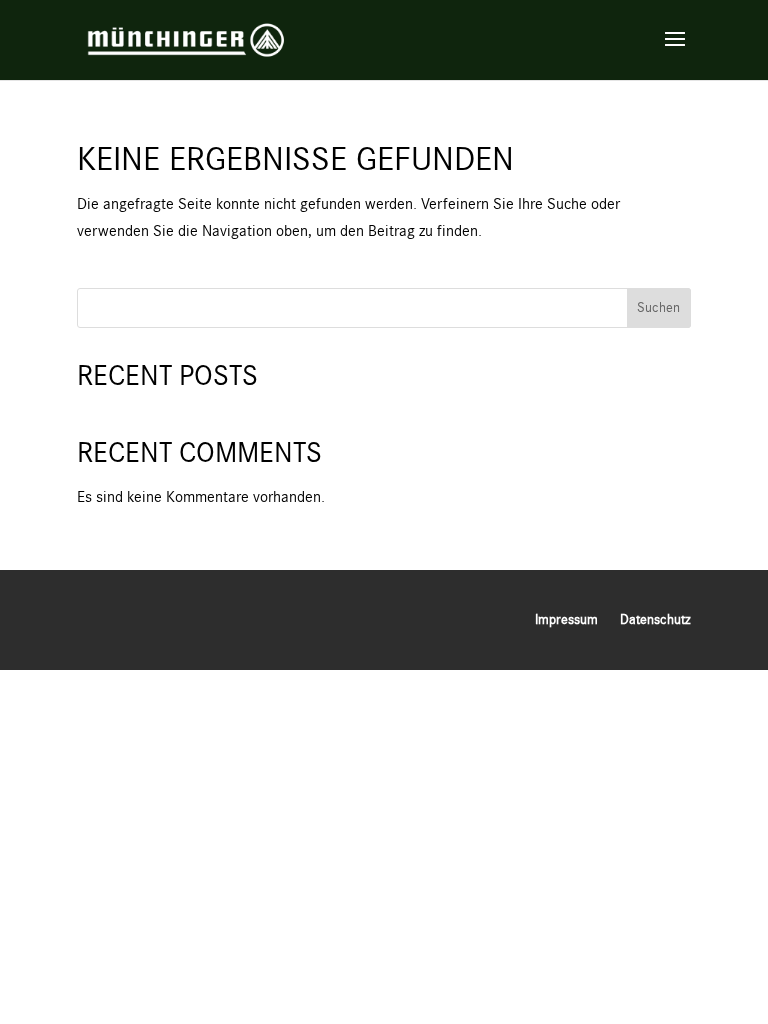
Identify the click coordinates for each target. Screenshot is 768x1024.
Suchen (658, 307)
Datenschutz (655, 619)
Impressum (566, 619)
